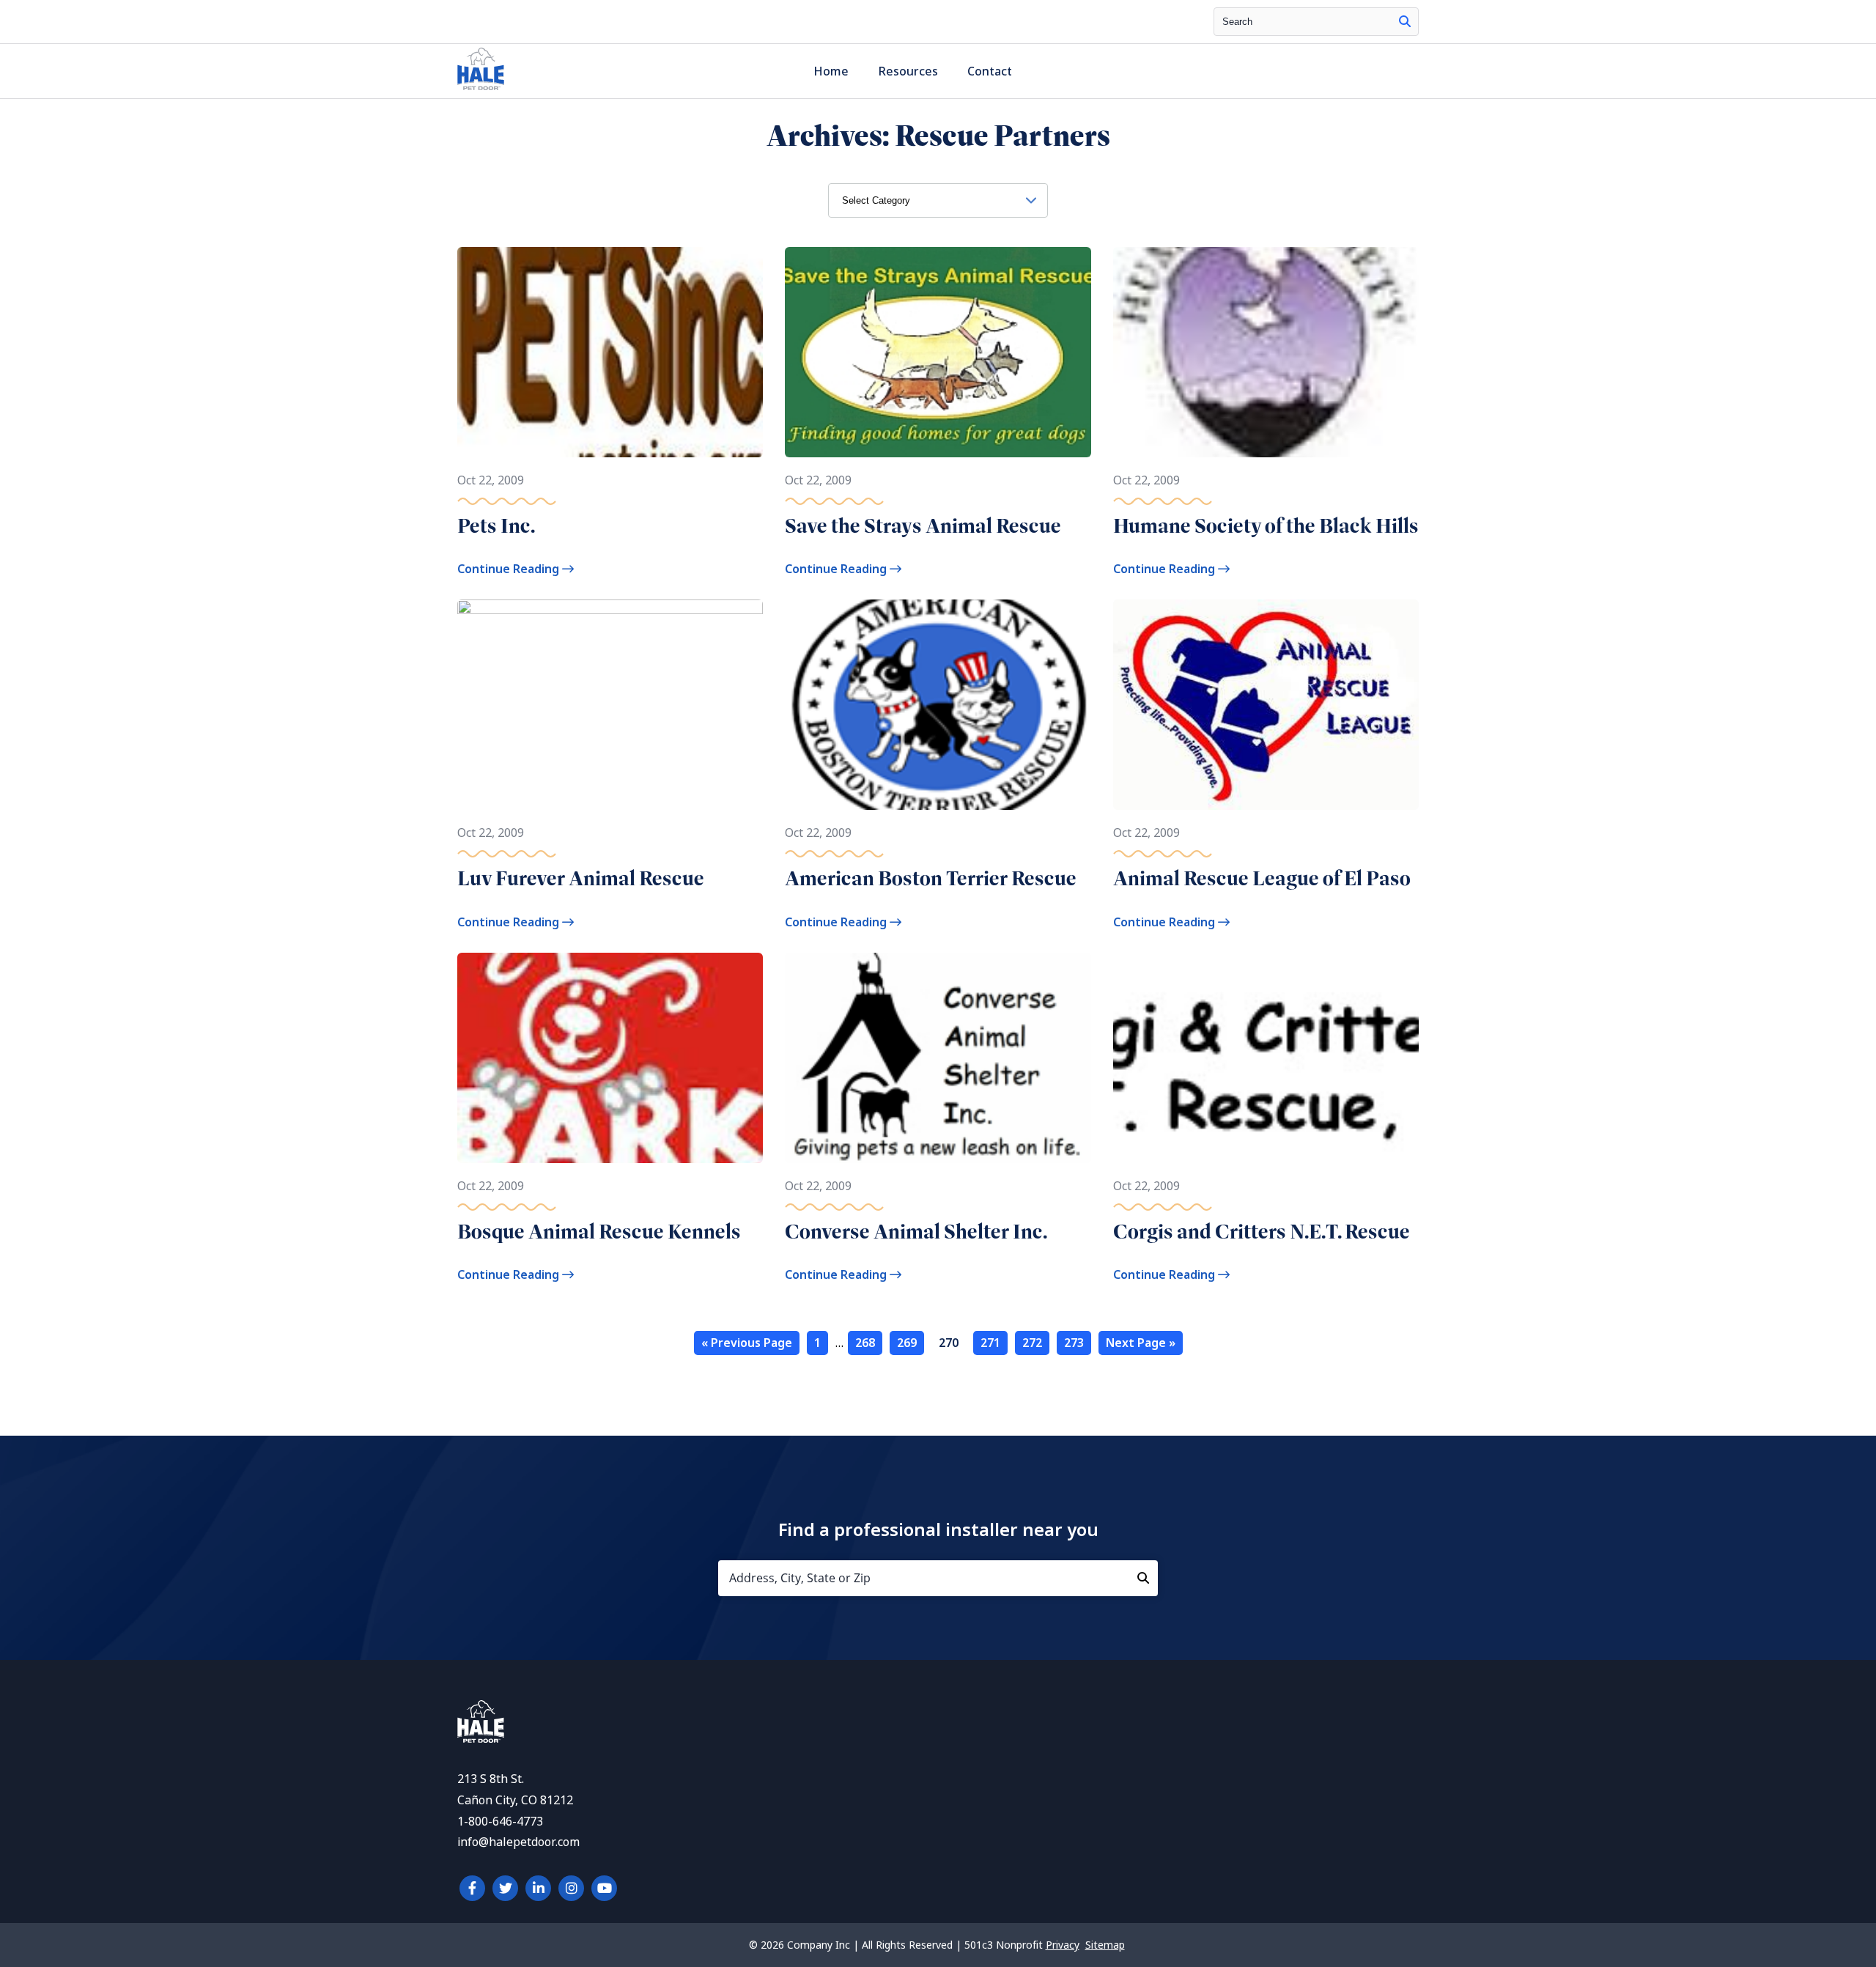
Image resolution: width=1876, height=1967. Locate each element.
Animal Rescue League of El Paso (1262, 878)
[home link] (481, 1739)
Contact (990, 71)
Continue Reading (510, 569)
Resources (908, 71)
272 (1032, 1343)
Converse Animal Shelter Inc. (916, 1232)
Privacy (1063, 1945)
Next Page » (1141, 1343)
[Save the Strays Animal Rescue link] (938, 352)
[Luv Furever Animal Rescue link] (610, 705)
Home (831, 71)
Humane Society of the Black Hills (1266, 526)
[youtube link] (604, 1888)
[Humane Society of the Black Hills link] (1266, 352)
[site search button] (1405, 22)
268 (865, 1343)
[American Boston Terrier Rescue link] (938, 705)
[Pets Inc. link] (610, 352)
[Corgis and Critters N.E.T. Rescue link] (1266, 1058)
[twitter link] (505, 1888)
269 (907, 1343)
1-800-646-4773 (500, 1822)
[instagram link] (571, 1888)
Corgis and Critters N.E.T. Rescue (1262, 1232)
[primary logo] (481, 90)
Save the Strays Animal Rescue (923, 526)
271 (990, 1343)
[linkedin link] (538, 1888)
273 (1074, 1343)
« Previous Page (747, 1343)
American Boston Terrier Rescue (931, 878)
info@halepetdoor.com (518, 1842)
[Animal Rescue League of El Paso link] (1266, 705)
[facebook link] (472, 1888)
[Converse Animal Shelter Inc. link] (938, 1058)
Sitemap (1105, 1945)
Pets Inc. (496, 526)
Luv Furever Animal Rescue (581, 878)
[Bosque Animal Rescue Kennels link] (610, 1058)
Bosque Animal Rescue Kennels (599, 1232)
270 (949, 1343)
